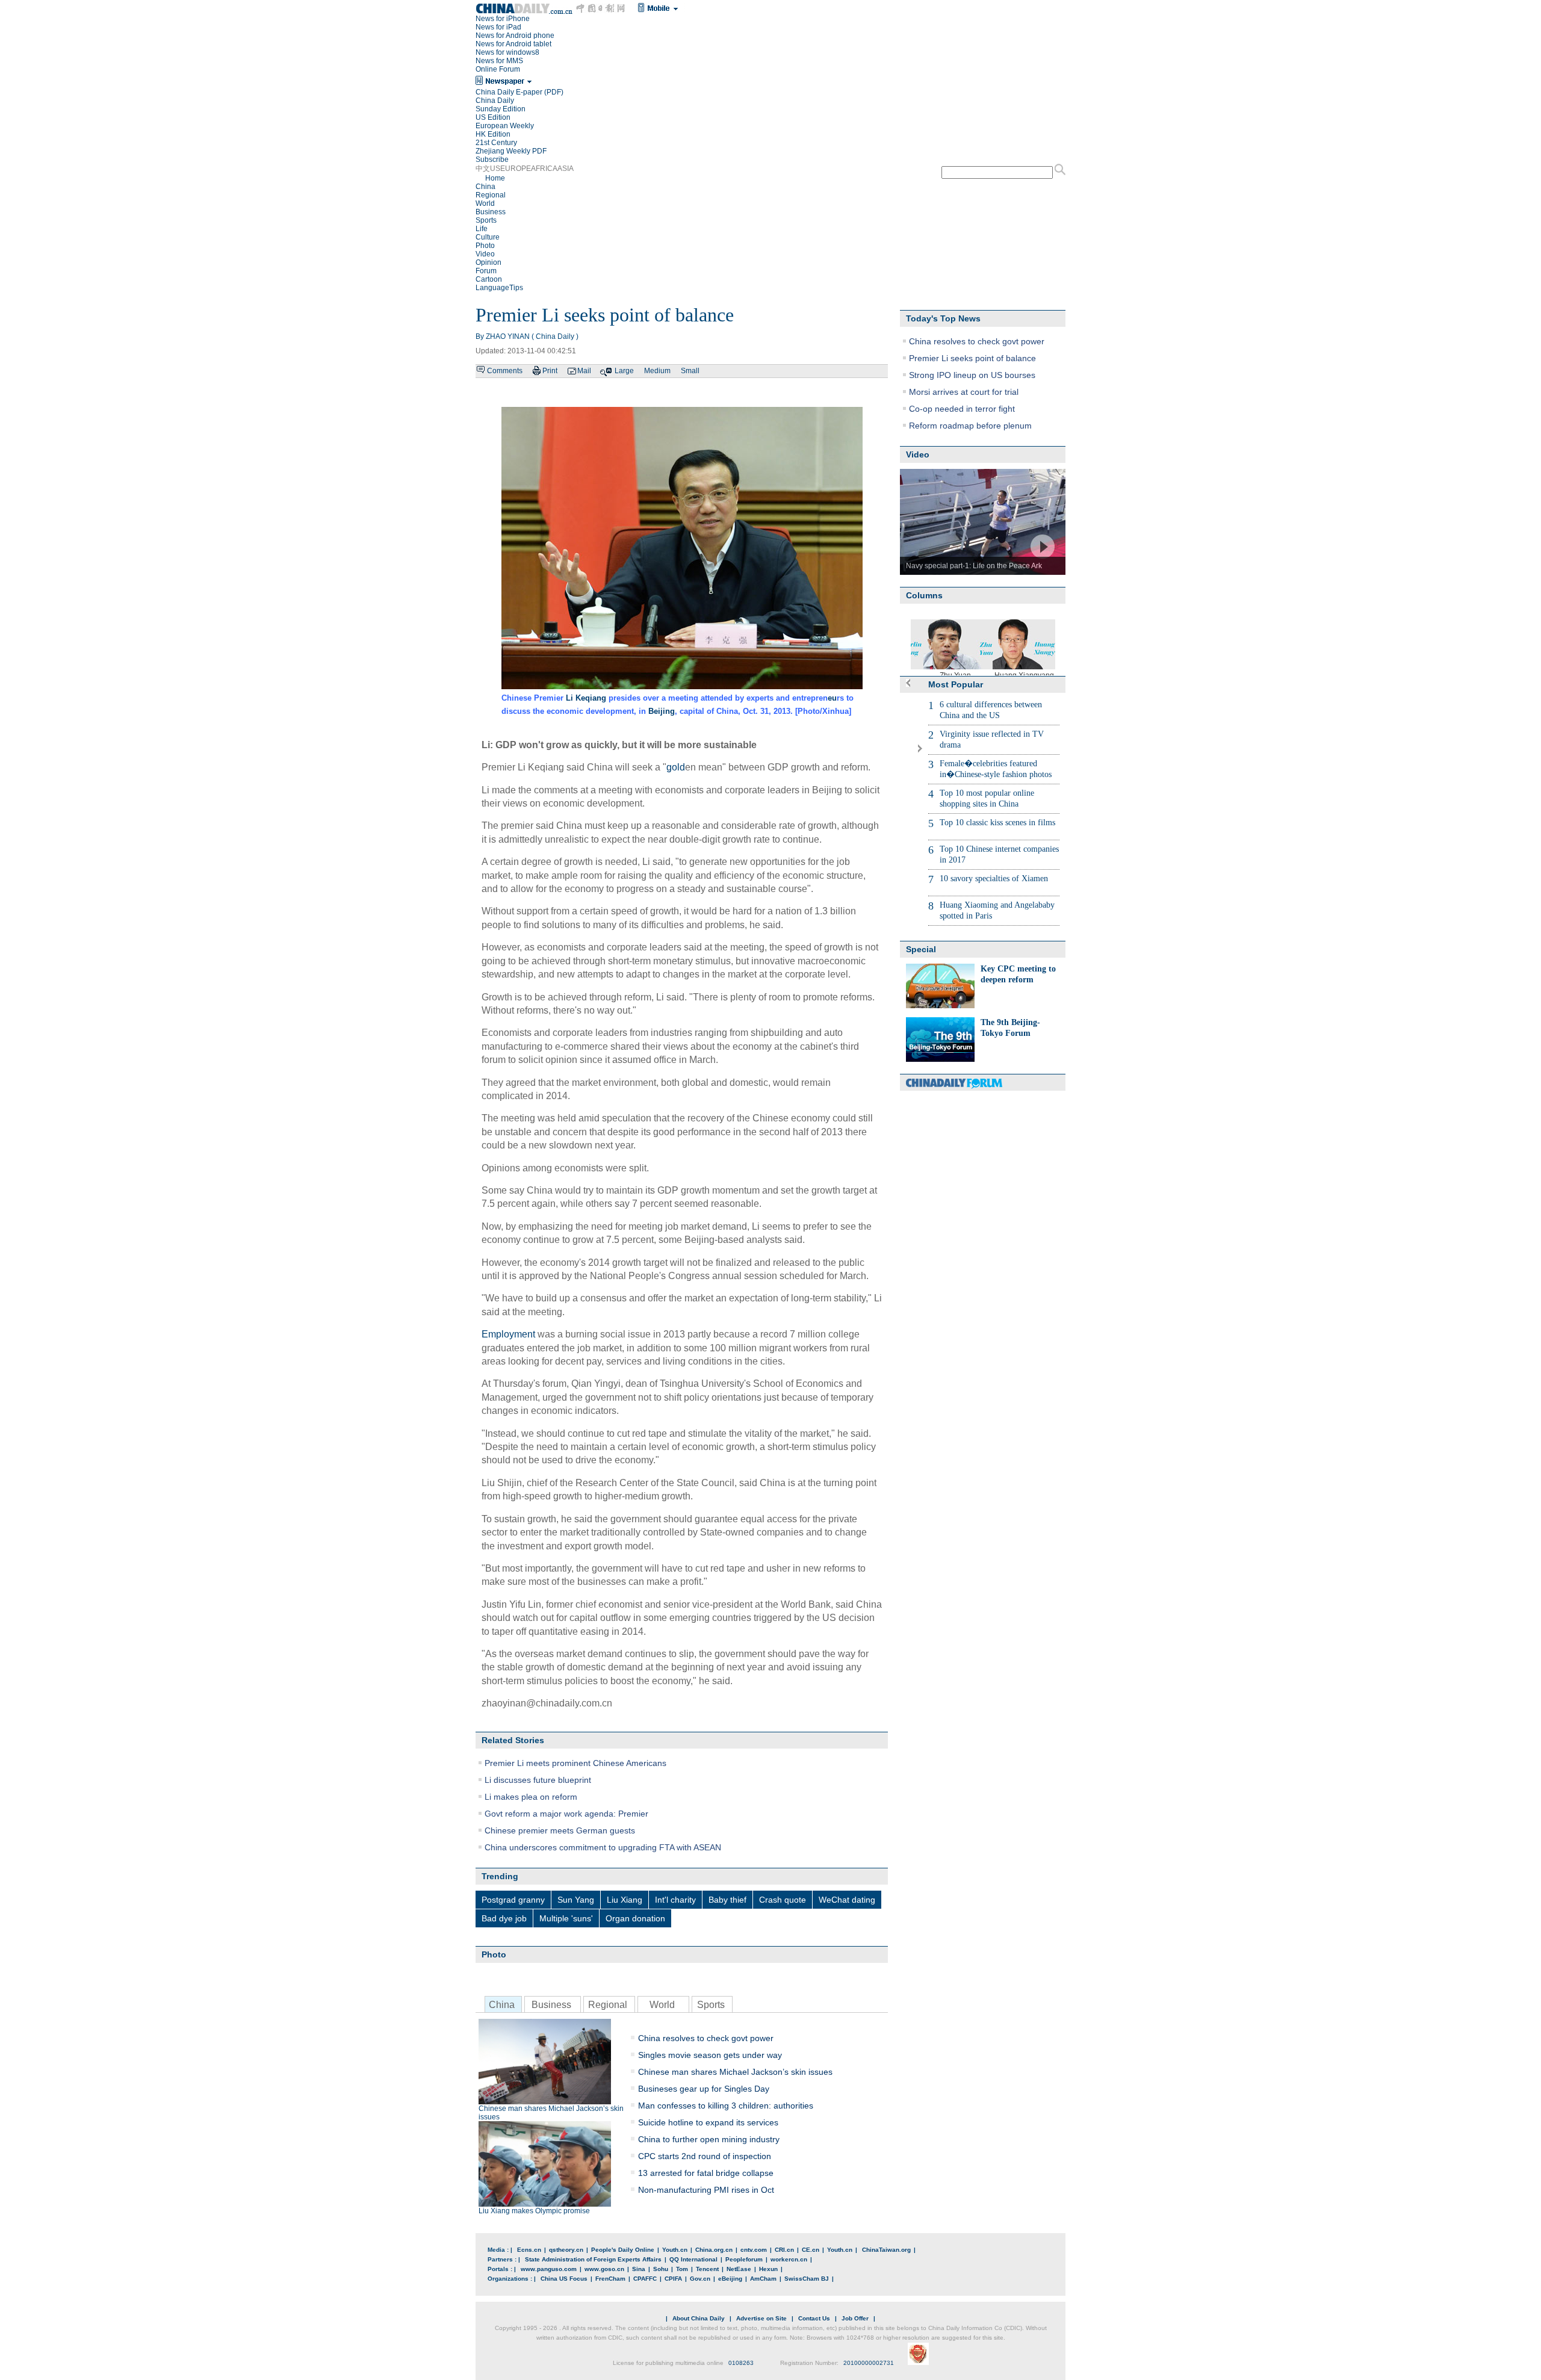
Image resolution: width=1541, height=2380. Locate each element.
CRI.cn (784, 2250)
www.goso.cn (604, 2269)
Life (482, 229)
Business (491, 212)
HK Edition (493, 134)
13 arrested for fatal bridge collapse (706, 2173)
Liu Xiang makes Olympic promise (534, 2211)
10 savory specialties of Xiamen (994, 879)
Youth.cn (675, 2250)
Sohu (661, 2269)
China (485, 187)
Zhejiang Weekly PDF (511, 151)
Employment (508, 1334)
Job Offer (855, 2318)
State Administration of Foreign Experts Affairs (593, 2259)
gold (676, 767)
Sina (639, 2269)
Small (690, 371)
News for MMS (499, 61)
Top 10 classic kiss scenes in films (997, 823)
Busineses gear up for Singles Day (704, 2089)
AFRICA (544, 169)
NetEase (739, 2269)
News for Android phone (515, 36)
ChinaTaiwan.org (886, 2250)
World (485, 203)
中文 (483, 169)
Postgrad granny (513, 1900)
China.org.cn (714, 2250)
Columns (924, 595)
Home (495, 178)
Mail (584, 371)
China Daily (495, 101)
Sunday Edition (501, 109)
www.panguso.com (549, 2269)
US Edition (493, 117)
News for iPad (498, 27)
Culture (488, 237)
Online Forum (498, 69)
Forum (486, 271)
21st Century (496, 143)
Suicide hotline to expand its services (708, 2122)
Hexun (768, 2269)
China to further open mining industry (709, 2139)
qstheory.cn (566, 2250)
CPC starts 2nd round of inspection (705, 2156)
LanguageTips (499, 288)
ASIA (566, 169)
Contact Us (814, 2318)
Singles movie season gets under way (710, 2055)
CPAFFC (645, 2279)
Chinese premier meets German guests (560, 1830)
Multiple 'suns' (566, 1918)
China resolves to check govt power (706, 2038)
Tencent (707, 2269)
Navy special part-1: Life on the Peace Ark (974, 566)
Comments (505, 371)
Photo (485, 246)
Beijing (662, 711)
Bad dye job (504, 1918)
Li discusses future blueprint (538, 1780)
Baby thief (727, 1900)
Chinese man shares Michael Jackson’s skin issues (551, 2113)
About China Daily (699, 2318)
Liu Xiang (625, 1900)
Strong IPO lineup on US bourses (972, 375)
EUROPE (516, 169)
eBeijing (730, 2279)
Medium (657, 371)
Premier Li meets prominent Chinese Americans (575, 1763)
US (495, 169)
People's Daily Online (623, 2250)
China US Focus (564, 2279)
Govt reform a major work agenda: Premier (566, 1814)
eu (832, 698)
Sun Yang (576, 1900)
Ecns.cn (529, 2250)
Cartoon (489, 279)
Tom (682, 2269)
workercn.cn (789, 2259)
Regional (491, 195)
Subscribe (492, 160)
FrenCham (610, 2279)
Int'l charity (675, 1900)
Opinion (488, 262)
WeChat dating (847, 1900)
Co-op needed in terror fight (962, 409)
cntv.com (754, 2250)
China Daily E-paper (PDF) (519, 92)
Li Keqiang (586, 698)
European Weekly (505, 126)
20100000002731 (869, 2363)
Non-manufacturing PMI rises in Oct (706, 2190)
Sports (486, 220)
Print (550, 371)
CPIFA (673, 2279)
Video (485, 254)
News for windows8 (507, 52)
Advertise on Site (761, 2318)
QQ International (693, 2259)
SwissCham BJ (807, 2279)
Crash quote (783, 1900)
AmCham (763, 2279)
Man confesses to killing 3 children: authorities (726, 2106)
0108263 (741, 2363)
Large (624, 371)
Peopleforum (744, 2259)
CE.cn (811, 2250)
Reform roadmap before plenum (970, 426)
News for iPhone (503, 19)
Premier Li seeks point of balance (972, 358)
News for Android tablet (513, 44)
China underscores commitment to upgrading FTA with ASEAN (603, 1847)
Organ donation (635, 1918)
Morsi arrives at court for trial (964, 392)
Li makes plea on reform (531, 1797)
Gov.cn (700, 2279)
